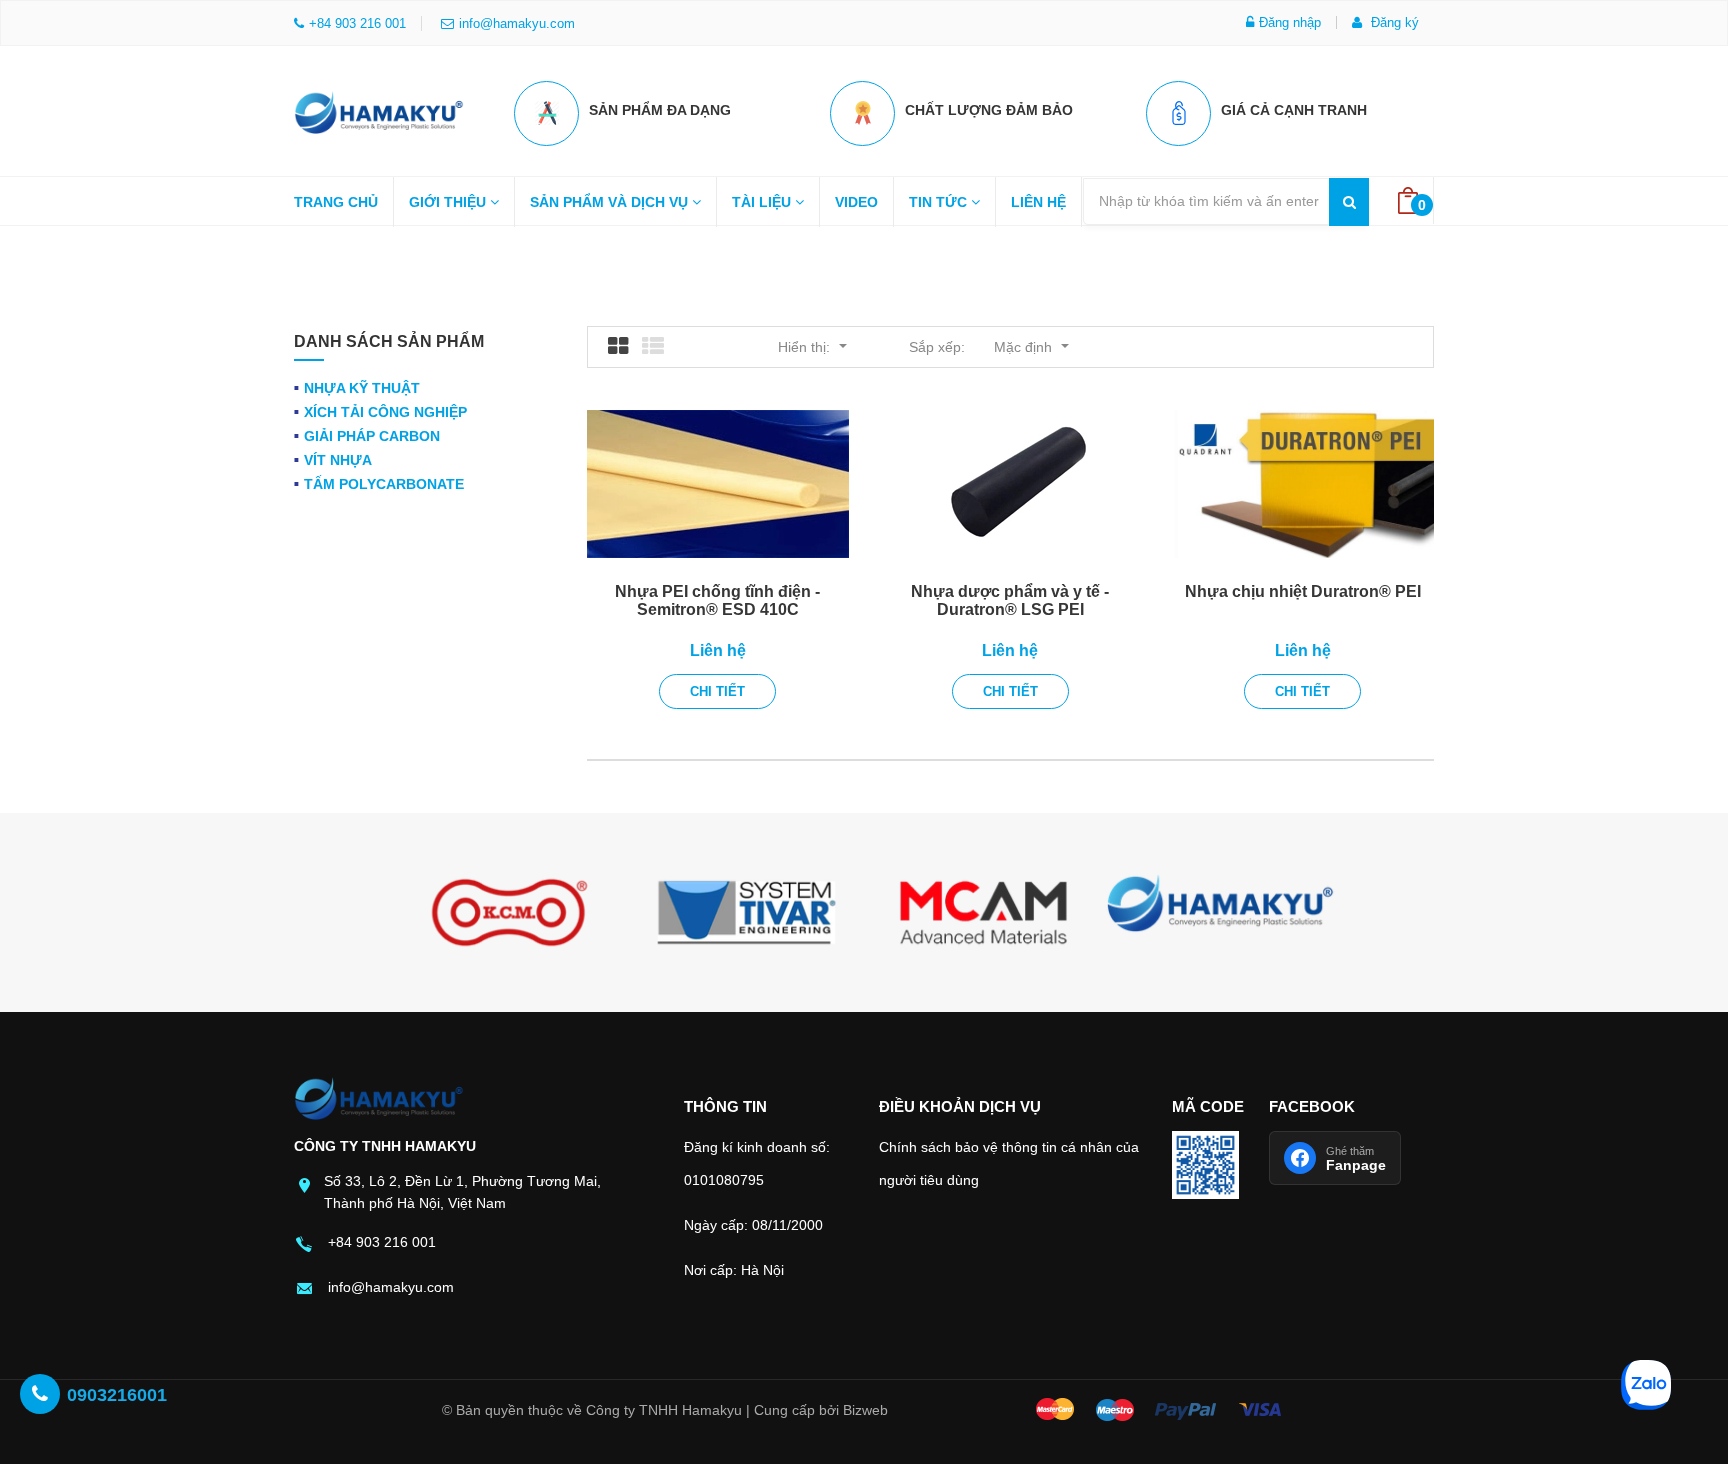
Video (856, 202)
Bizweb (865, 1410)
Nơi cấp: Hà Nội (734, 1270)
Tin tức (940, 202)
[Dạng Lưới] (618, 347)
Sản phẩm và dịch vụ (611, 202)
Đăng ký (1393, 22)
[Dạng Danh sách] (653, 347)
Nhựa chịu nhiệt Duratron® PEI (1303, 591)
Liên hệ (1038, 202)
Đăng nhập (1290, 22)
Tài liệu (763, 202)
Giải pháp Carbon (372, 436)
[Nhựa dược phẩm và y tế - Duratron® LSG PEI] (1010, 484)
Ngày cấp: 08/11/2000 (753, 1225)
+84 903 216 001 (382, 1242)
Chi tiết (717, 691)
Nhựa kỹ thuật (362, 388)
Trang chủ (336, 202)
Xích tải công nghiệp (385, 412)
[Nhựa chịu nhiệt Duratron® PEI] (1302, 484)
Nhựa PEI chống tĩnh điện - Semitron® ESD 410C (717, 600)
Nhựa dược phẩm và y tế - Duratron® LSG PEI (1010, 600)
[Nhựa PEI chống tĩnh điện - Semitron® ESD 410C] (718, 484)
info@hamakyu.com (517, 23)
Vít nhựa (338, 460)
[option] (509, 912)
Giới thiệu (449, 202)
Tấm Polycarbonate (384, 484)
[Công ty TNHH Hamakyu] (379, 107)
